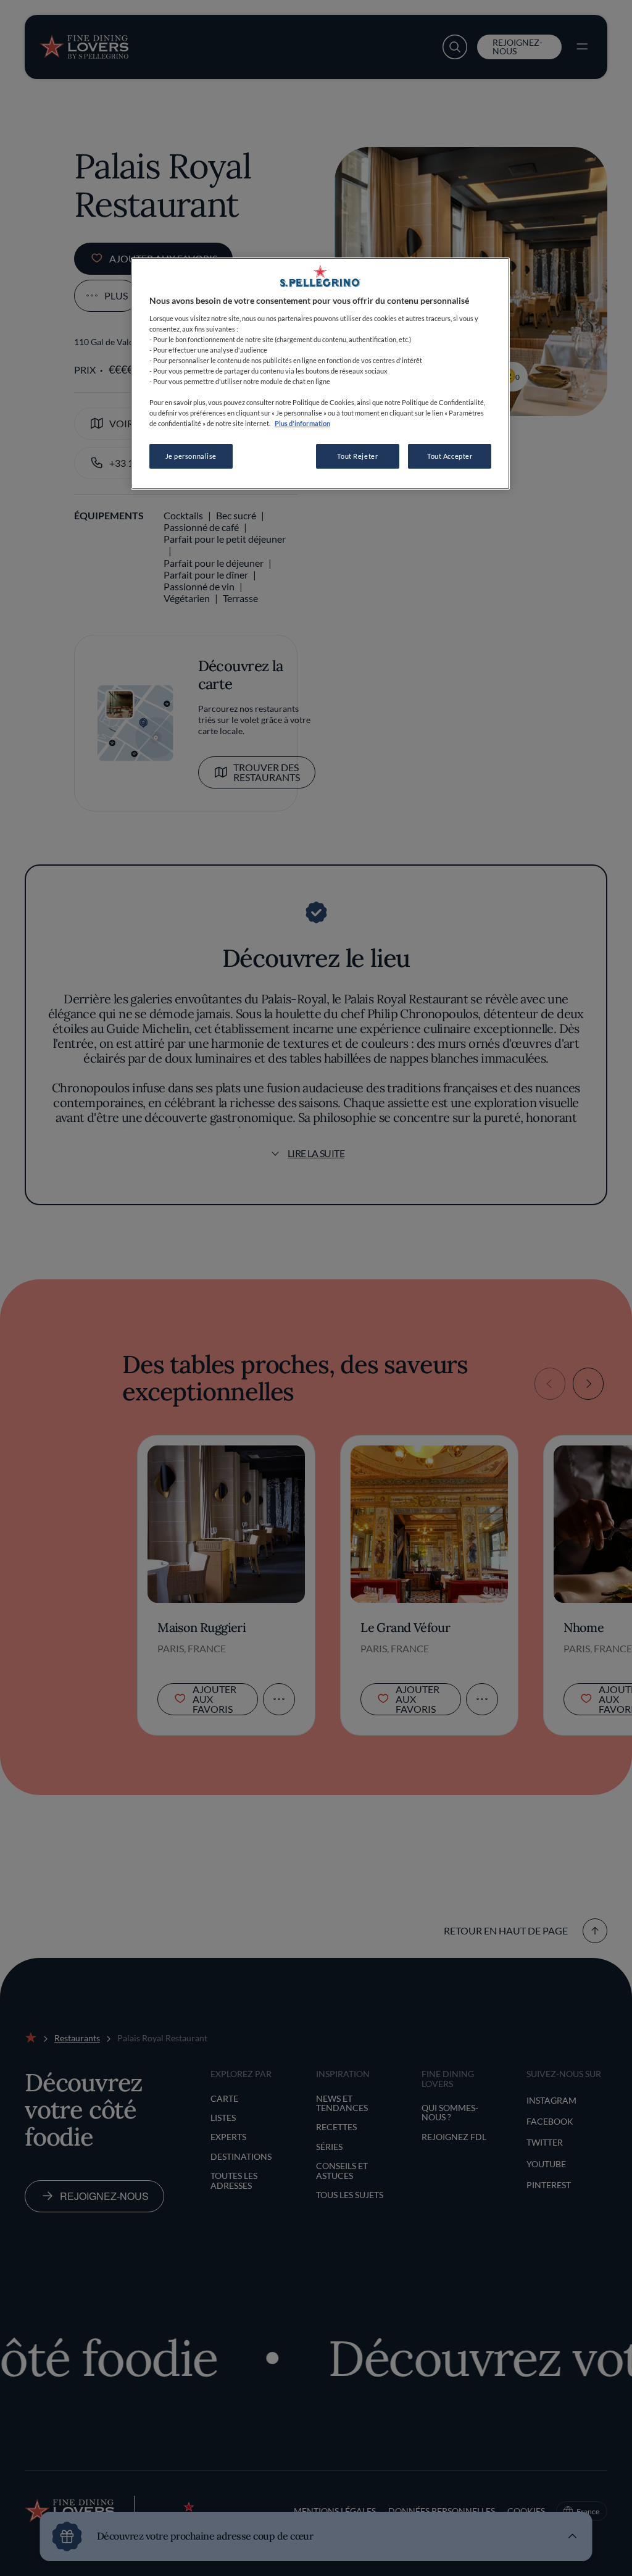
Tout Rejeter (357, 456)
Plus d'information (302, 423)
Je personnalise (191, 456)
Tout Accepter (450, 456)
